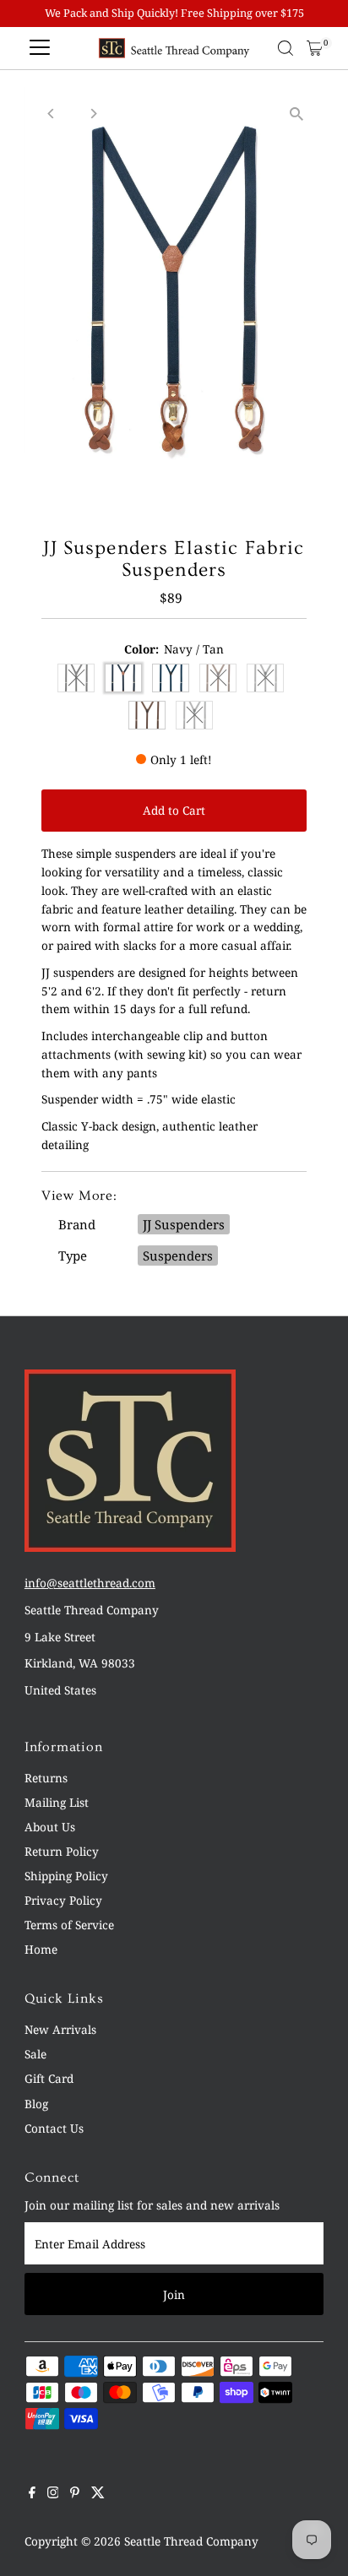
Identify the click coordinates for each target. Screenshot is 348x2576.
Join (174, 2294)
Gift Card (49, 2078)
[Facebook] (32, 2494)
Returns (46, 1778)
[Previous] (52, 114)
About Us (50, 1827)
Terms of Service (69, 1925)
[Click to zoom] (296, 114)
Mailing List (57, 1802)
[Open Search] (285, 48)
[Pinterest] (75, 2494)
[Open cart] (315, 48)
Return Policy (62, 1851)
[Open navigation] (40, 48)
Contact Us (54, 2128)
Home (41, 1949)
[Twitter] (98, 2494)
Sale (35, 2054)
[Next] (93, 114)
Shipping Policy (66, 1876)
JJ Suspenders (184, 1224)
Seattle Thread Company (191, 2541)
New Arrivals (60, 2029)
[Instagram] (53, 2494)
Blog (36, 2104)
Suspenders (178, 1255)
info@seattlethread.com (90, 1583)
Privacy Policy (63, 1900)
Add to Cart (174, 810)
